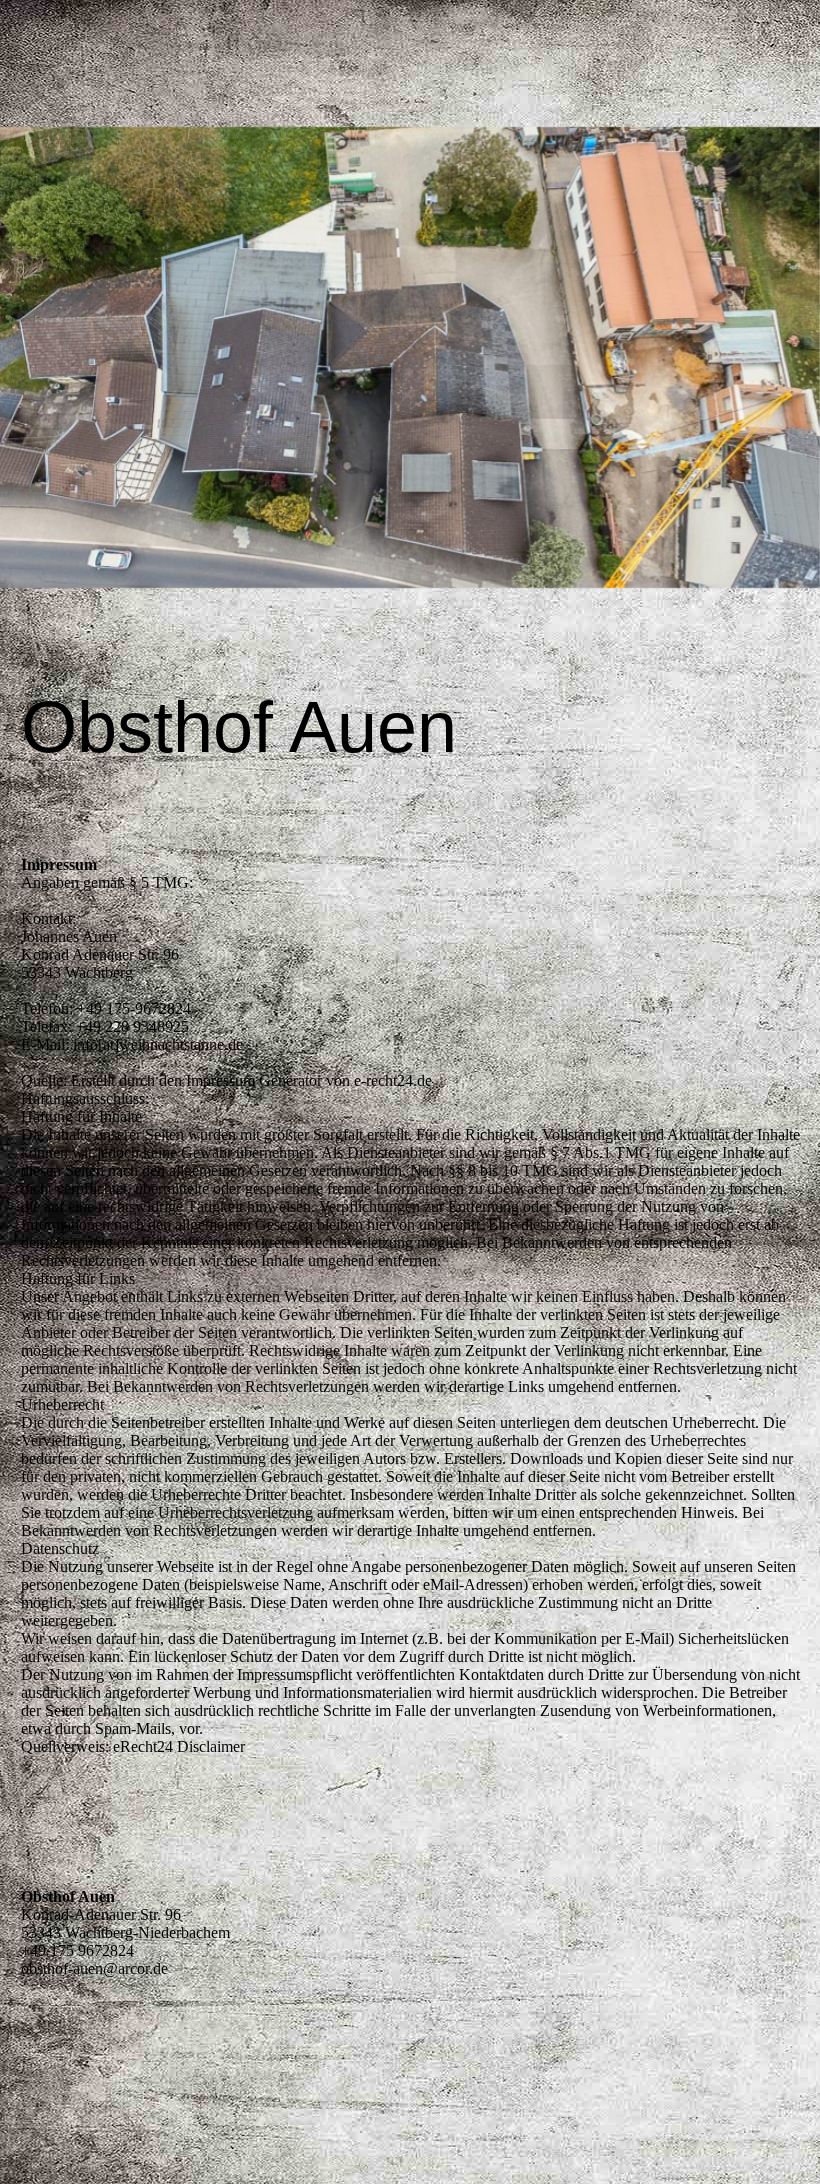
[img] (410, 358)
